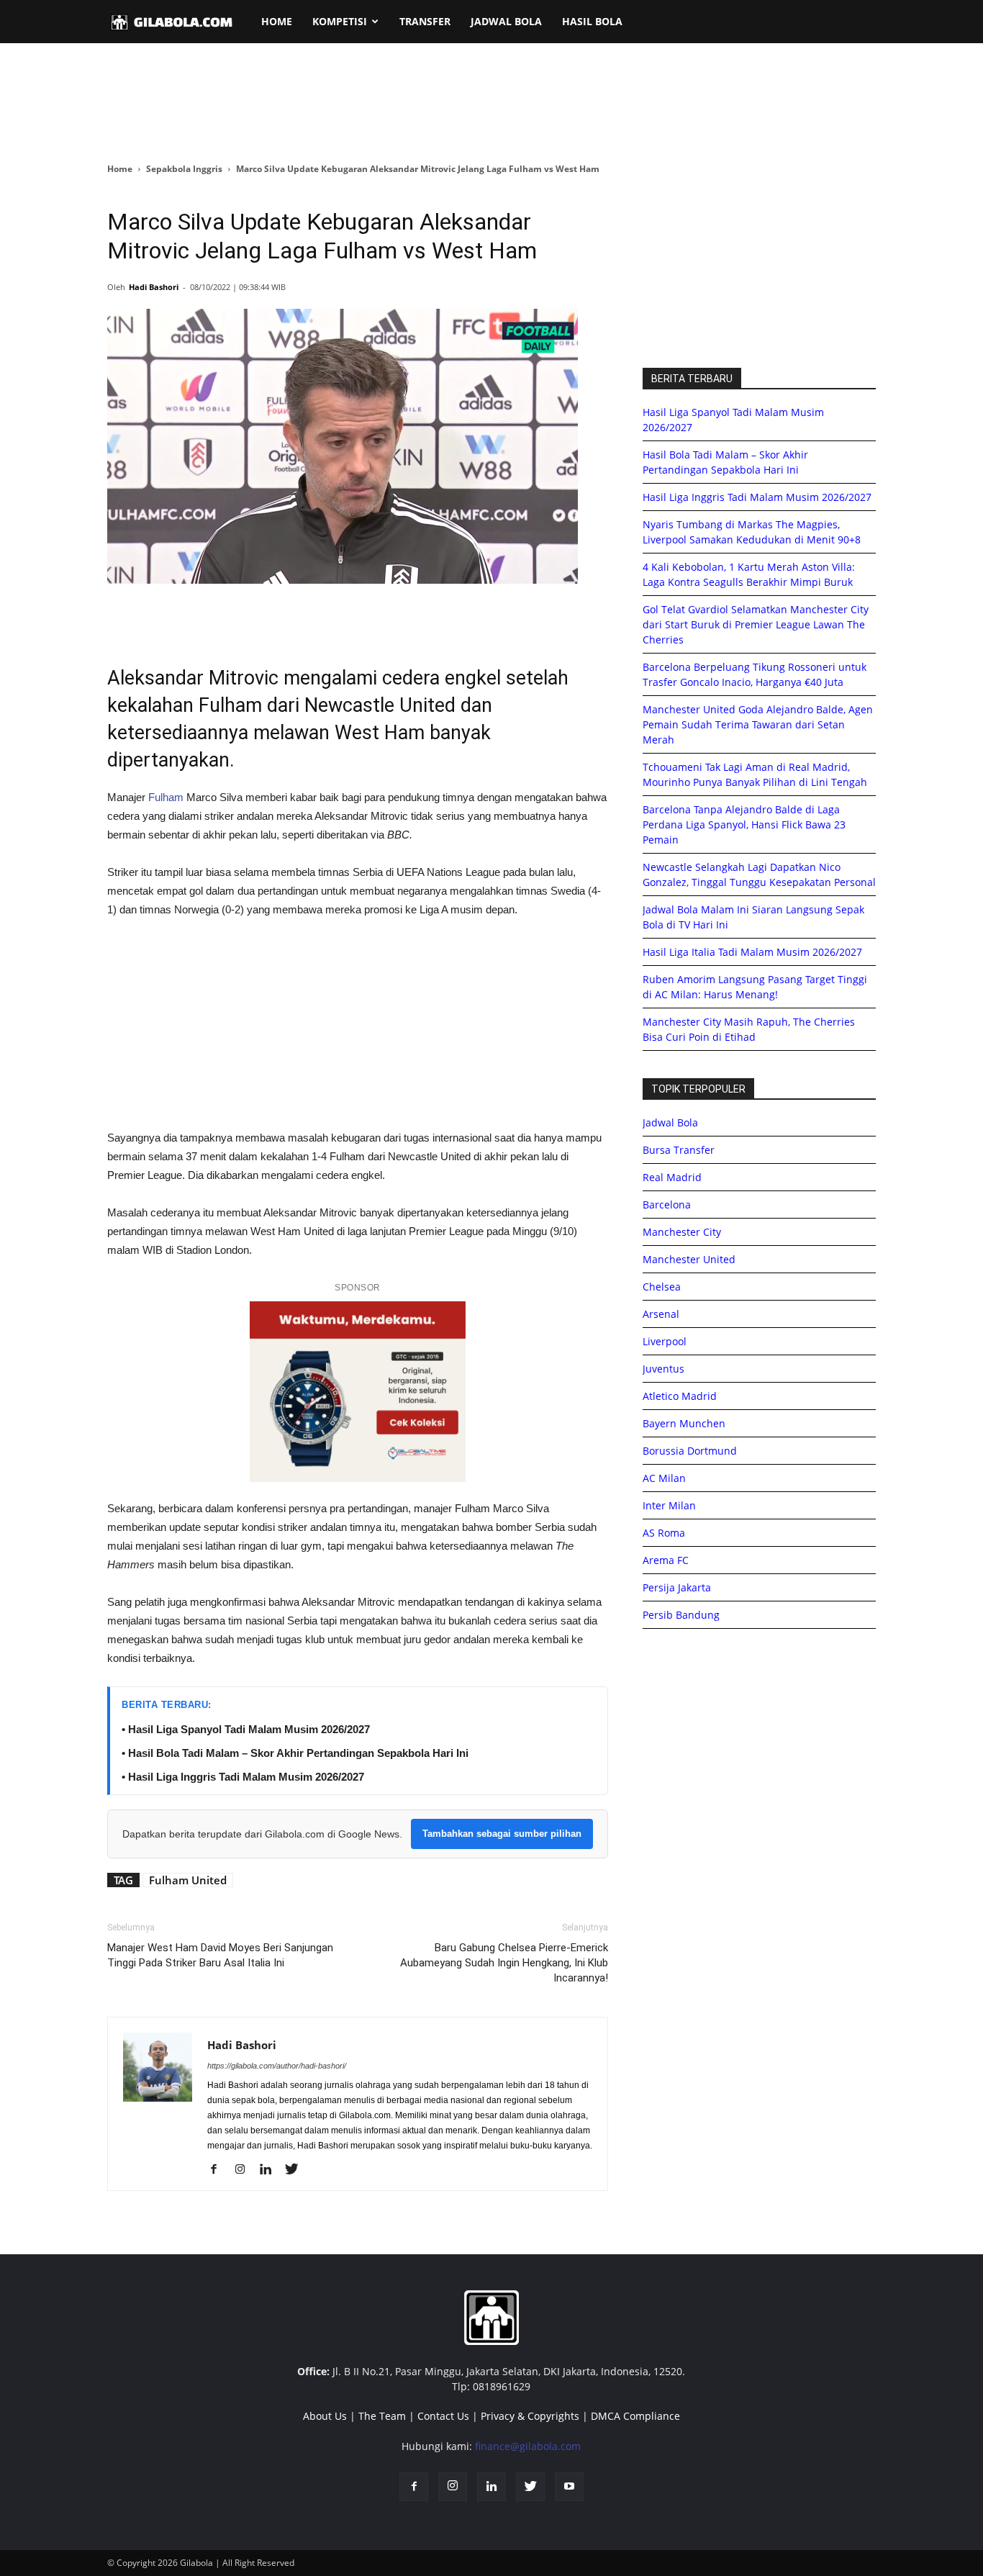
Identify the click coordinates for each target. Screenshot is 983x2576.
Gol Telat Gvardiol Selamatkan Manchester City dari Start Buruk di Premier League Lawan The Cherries (756, 624)
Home (120, 169)
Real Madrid (672, 1177)
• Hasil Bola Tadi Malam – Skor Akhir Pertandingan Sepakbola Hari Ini (295, 1753)
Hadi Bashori (154, 287)
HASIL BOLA (592, 21)
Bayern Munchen (684, 1423)
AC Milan (664, 1478)
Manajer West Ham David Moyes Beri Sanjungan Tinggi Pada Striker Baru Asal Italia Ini (220, 1955)
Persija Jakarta (677, 1587)
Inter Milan (669, 1505)
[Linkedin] (271, 2170)
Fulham (166, 797)
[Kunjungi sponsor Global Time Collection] (358, 1392)
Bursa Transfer (679, 1150)
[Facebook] (219, 2170)
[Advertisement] (491, 104)
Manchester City (682, 1232)
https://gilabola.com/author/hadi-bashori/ (277, 2066)
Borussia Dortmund (690, 1451)
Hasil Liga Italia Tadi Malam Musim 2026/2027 (752, 952)
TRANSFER (425, 21)
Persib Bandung (681, 1615)
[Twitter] (297, 2170)
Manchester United (689, 1259)
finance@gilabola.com (528, 2446)
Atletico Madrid (680, 1396)
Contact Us (443, 2416)
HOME (277, 21)
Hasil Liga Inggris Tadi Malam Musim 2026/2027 (757, 497)
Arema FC (666, 1560)
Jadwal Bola (670, 1122)
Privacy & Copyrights (530, 2416)
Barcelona (667, 1205)
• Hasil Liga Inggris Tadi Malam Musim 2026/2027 (243, 1777)
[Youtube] (569, 2487)
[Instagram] (245, 2170)
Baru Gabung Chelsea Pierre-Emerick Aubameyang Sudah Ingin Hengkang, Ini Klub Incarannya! (504, 1963)
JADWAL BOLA (506, 21)
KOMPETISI (340, 21)
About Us (325, 2416)
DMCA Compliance (635, 2416)
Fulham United (188, 1880)
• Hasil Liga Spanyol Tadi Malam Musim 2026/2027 (246, 1729)
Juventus (663, 1369)
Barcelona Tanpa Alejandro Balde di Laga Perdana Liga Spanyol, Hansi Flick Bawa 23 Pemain (744, 824)
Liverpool (665, 1341)
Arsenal (661, 1314)
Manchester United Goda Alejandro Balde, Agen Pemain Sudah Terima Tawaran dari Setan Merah (758, 724)
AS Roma (664, 1533)
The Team (382, 2416)
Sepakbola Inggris (184, 169)
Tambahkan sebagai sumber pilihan (502, 1834)
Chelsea (662, 1287)
